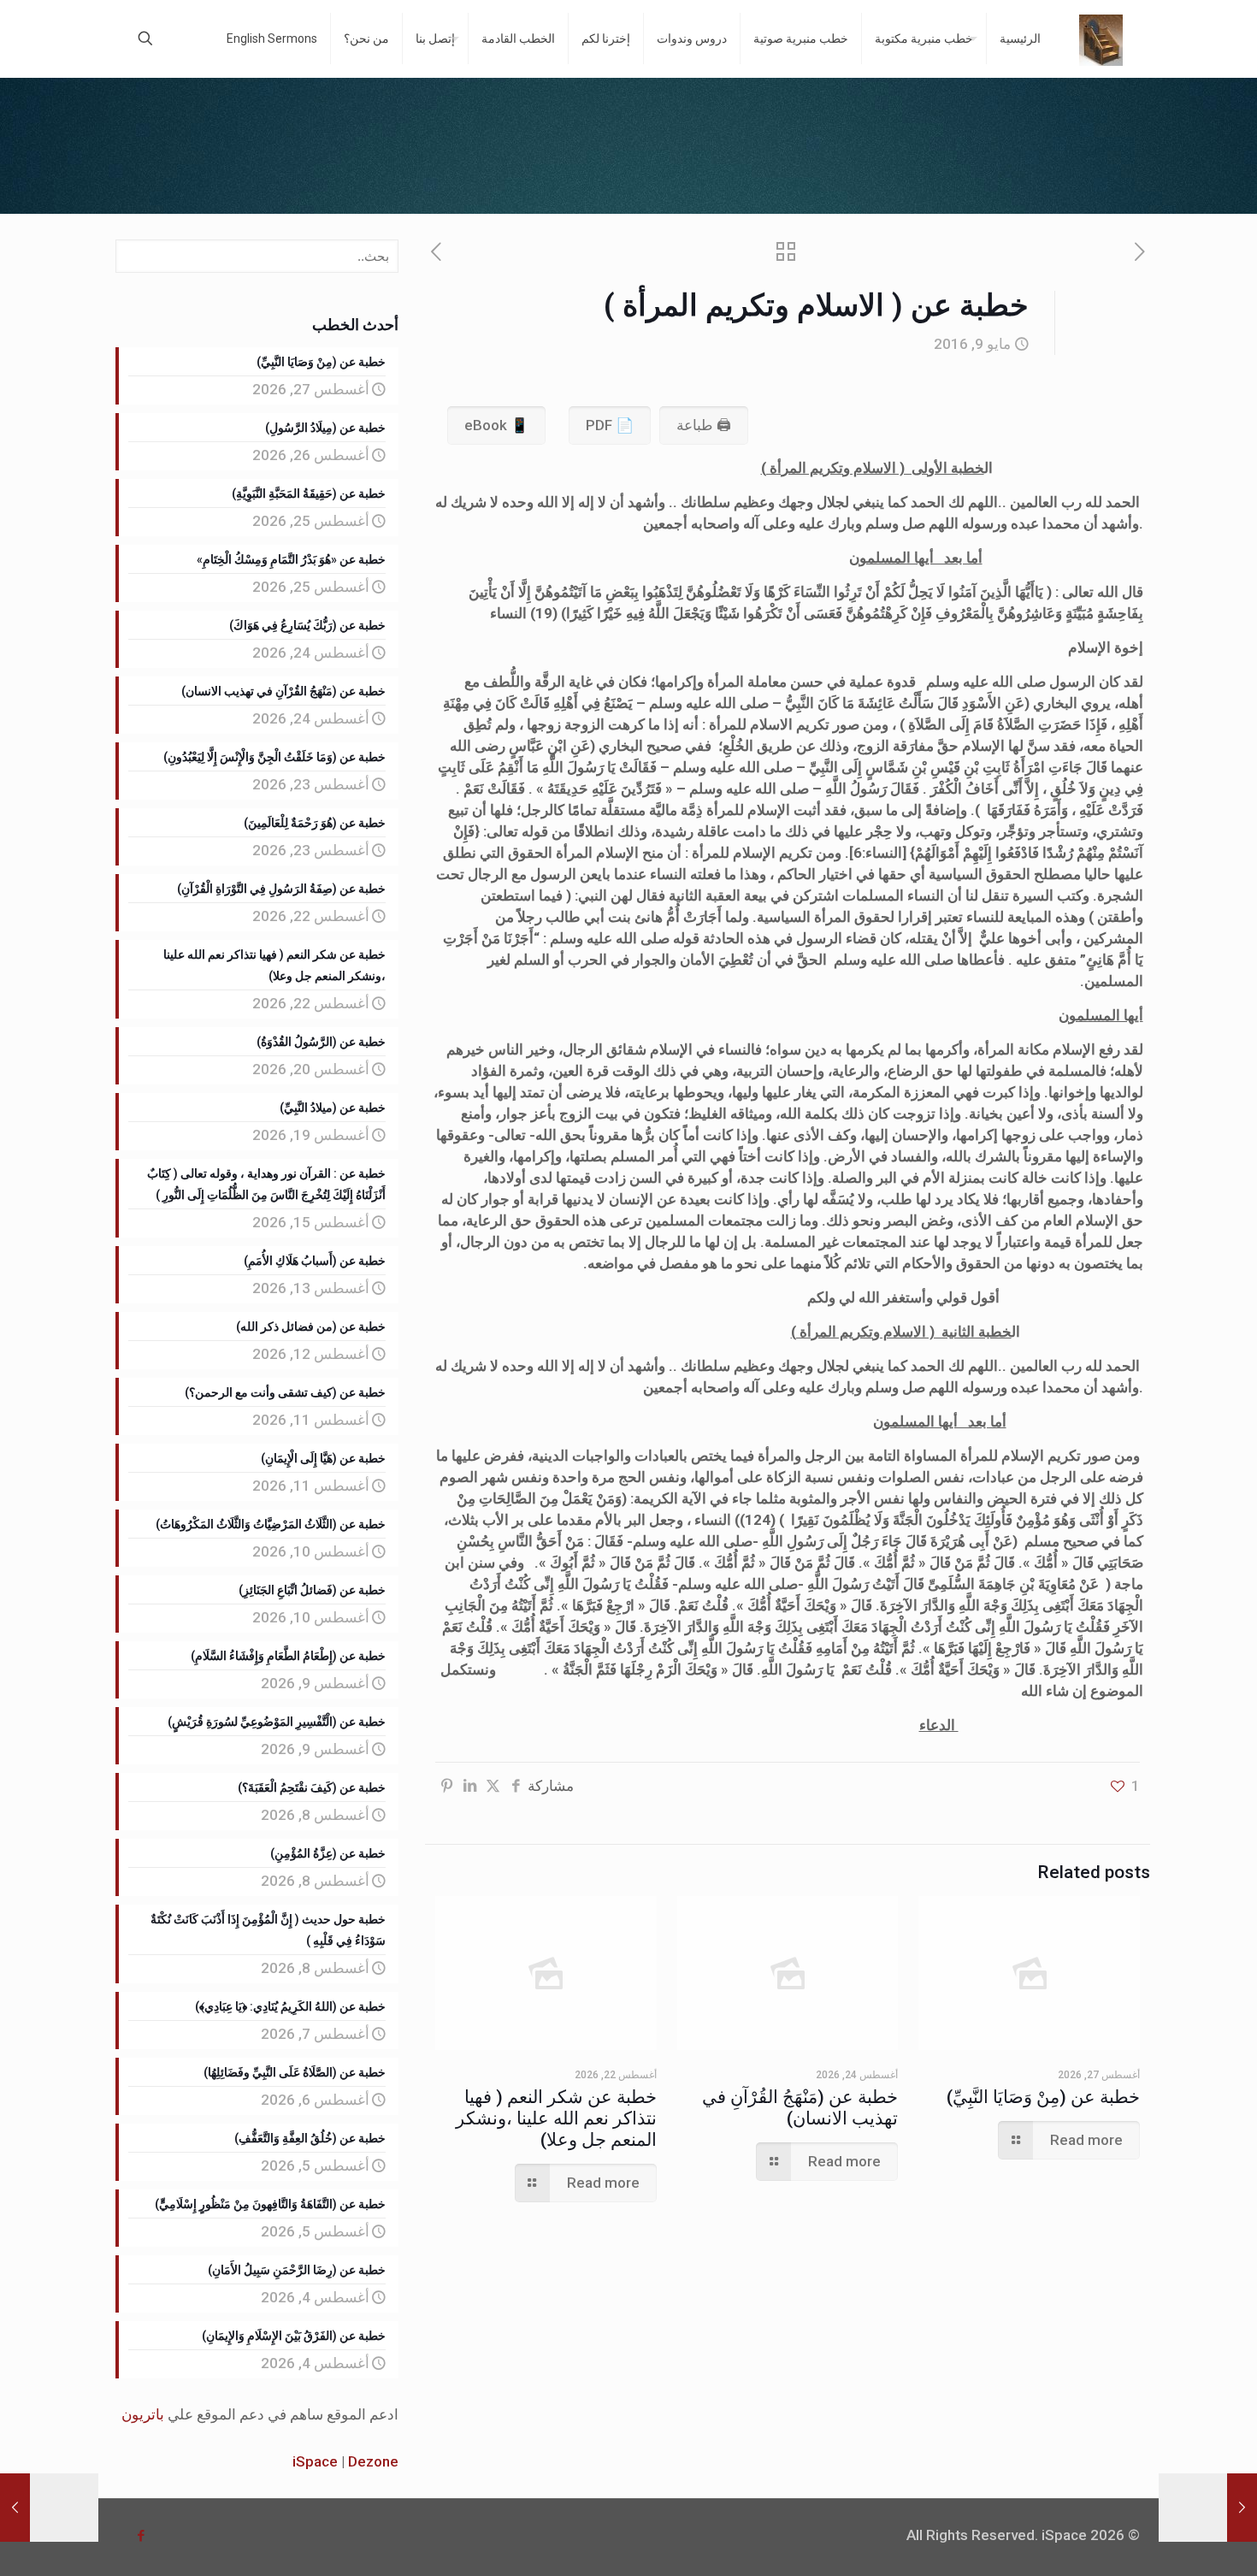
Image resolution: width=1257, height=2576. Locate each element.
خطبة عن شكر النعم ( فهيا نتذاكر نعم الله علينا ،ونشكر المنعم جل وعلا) (556, 2118)
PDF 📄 (610, 425)
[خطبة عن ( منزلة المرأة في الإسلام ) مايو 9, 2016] (49, 2508)
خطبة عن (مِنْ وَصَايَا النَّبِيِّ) (1043, 2097)
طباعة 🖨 (704, 425)
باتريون (143, 2414)
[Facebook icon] (141, 2536)
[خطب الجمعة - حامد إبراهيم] (1101, 38)
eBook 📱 (496, 425)
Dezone (373, 2461)
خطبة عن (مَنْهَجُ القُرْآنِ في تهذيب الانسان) (800, 2108)
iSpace (315, 2461)
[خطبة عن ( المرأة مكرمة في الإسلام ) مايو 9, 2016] (1208, 2508)
